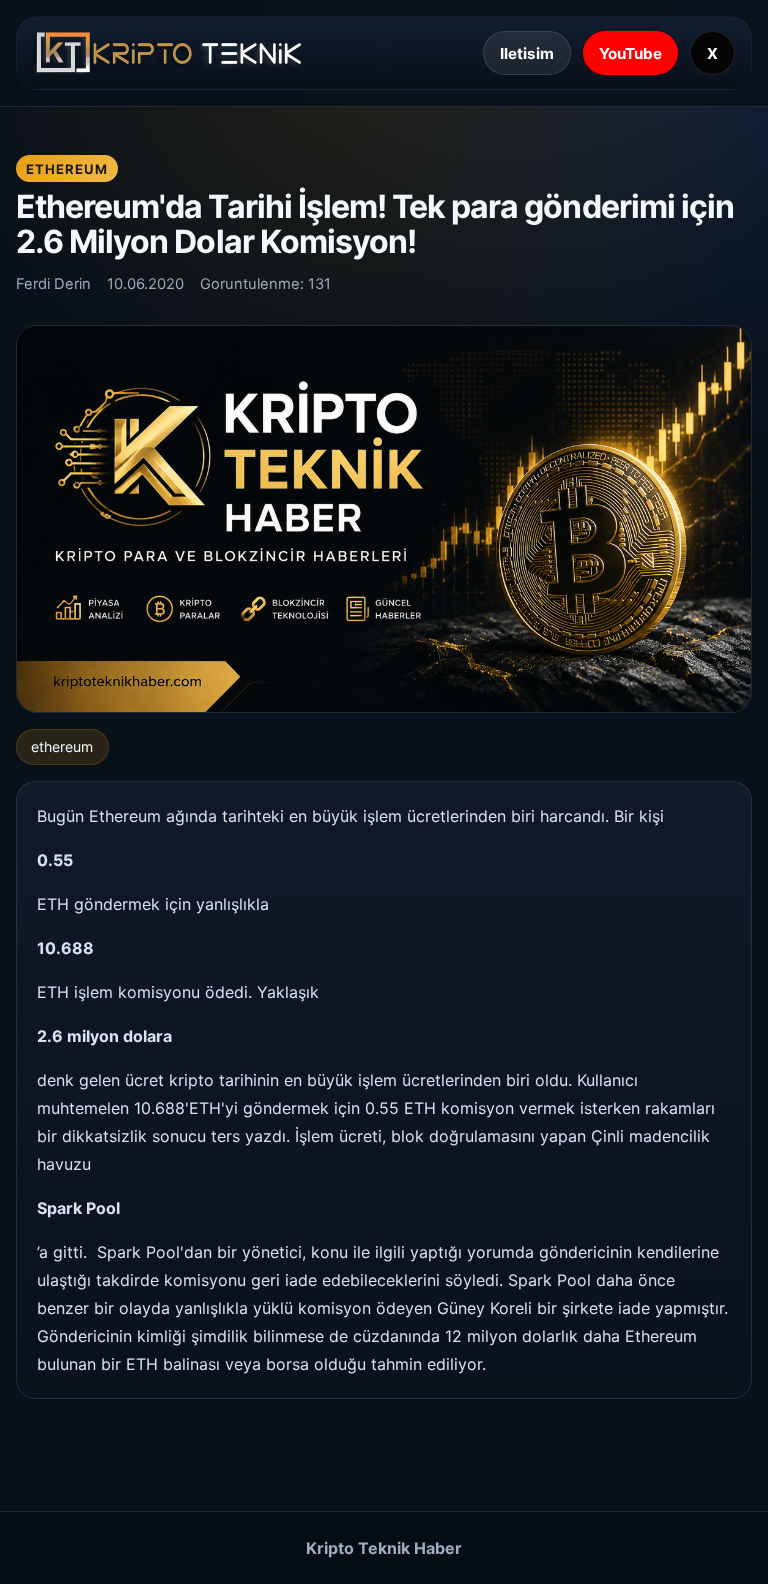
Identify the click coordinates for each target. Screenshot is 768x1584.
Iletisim (527, 53)
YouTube (630, 53)
